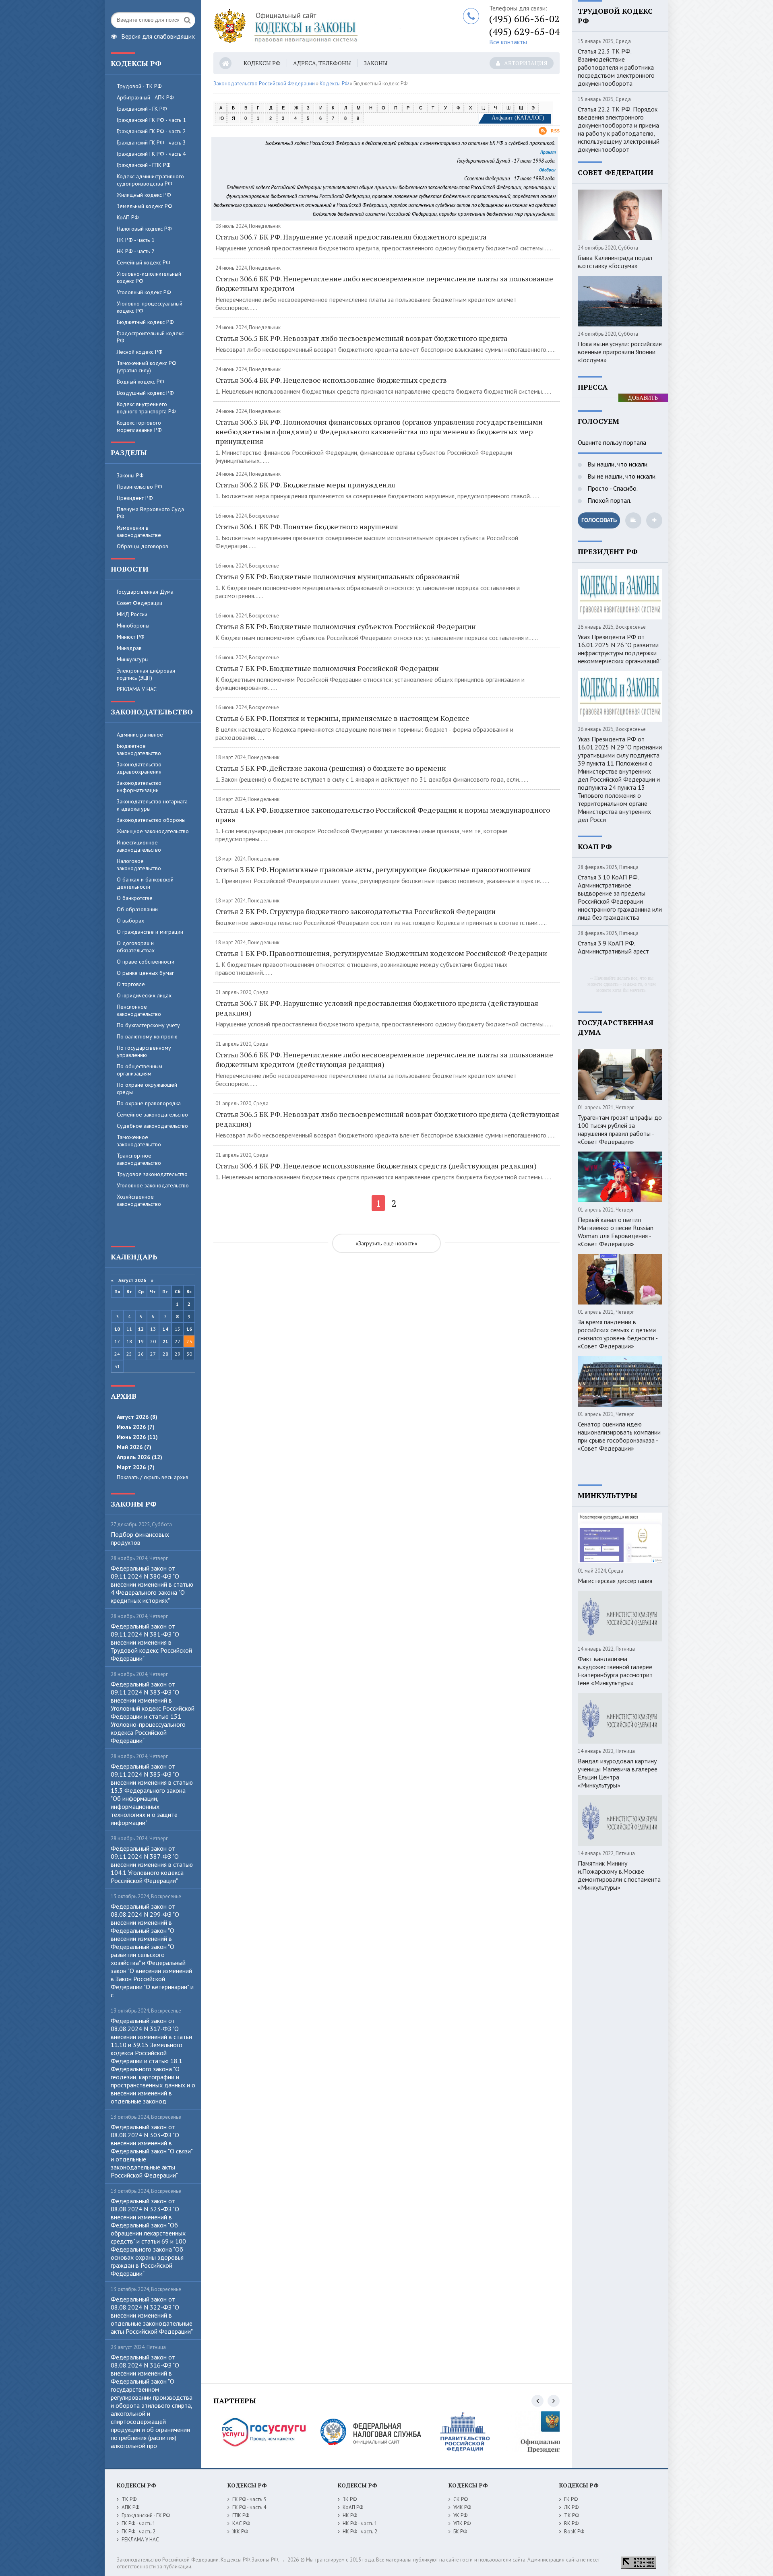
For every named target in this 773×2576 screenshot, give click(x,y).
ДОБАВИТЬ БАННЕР (643, 398)
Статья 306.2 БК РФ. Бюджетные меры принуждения (305, 485)
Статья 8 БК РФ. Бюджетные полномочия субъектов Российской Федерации (346, 626)
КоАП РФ (128, 217)
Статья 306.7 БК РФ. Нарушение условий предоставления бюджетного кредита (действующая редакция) (377, 1008)
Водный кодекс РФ (141, 382)
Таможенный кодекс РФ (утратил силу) (147, 367)
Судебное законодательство (152, 1126)
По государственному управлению (144, 1051)
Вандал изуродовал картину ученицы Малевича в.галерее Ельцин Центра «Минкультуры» (618, 1773)
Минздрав (129, 648)
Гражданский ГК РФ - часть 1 (151, 120)
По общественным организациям (140, 1070)
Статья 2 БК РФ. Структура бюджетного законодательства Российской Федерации (355, 911)
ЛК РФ (571, 2507)
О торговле (131, 984)
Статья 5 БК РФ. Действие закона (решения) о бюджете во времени (331, 768)
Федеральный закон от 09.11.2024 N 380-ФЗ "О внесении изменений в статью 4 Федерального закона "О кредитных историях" (152, 1584)
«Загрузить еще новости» (386, 1243)
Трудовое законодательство (152, 1174)
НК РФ (350, 2515)
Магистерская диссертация (615, 1581)
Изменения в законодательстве (139, 531)
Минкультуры (133, 659)
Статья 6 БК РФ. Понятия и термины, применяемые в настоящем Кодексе (342, 718)
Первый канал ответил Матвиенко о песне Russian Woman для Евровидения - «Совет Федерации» (616, 1232)
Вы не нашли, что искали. (621, 476)
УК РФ (460, 2515)
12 (141, 1329)
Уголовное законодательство (153, 1185)
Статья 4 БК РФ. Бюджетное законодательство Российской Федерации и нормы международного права (383, 815)
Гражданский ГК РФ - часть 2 (151, 131)
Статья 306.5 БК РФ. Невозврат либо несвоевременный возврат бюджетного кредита (361, 338)
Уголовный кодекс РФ (144, 292)
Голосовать (599, 520)
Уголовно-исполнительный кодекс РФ (149, 277)
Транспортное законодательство (139, 1159)
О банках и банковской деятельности (145, 883)
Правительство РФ (140, 487)
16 (189, 1329)
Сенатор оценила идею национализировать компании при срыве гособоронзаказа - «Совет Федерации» (619, 1436)
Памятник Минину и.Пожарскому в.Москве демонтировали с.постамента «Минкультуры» (619, 1875)
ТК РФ (129, 2499)
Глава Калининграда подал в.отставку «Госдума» (615, 262)
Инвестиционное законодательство (139, 846)
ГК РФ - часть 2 (138, 2532)
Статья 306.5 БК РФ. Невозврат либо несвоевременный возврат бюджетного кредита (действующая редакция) (387, 1119)
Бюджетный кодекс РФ (145, 322)
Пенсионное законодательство (139, 1010)
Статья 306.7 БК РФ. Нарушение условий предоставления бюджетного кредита (351, 237)
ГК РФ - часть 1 (138, 2523)
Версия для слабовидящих (158, 35)
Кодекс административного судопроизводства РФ (150, 180)
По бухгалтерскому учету (148, 1025)
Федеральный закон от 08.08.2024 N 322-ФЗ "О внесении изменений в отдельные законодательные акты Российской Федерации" (152, 2315)
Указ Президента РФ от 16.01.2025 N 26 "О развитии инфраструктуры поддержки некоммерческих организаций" (620, 649)
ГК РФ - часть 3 (249, 2499)
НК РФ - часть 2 (136, 251)
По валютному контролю (147, 1036)
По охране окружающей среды (147, 1088)
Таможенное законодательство (139, 1141)
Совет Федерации (140, 603)
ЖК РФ (240, 2532)
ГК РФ (571, 2499)
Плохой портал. (609, 500)
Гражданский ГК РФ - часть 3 (151, 142)
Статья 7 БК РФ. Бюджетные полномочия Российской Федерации (327, 668)
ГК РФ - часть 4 (249, 2507)
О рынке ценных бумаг (145, 973)
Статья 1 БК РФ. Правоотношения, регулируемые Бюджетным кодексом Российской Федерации (381, 953)
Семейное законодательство (152, 1115)
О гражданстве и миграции (150, 932)
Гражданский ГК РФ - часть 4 (151, 154)
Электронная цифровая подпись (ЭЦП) (146, 674)
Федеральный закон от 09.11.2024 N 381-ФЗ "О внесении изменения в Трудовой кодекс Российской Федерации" (151, 1642)
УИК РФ (462, 2507)
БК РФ (460, 2532)
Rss (555, 131)
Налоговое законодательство (139, 865)
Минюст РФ (131, 637)
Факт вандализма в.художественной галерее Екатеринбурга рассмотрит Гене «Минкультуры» (615, 1671)
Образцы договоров (143, 546)
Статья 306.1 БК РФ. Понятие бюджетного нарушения (307, 526)
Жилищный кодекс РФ (144, 195)
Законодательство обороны (151, 820)
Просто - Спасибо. (612, 488)
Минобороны (133, 625)
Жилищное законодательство (153, 831)
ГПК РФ (241, 2515)
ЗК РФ (350, 2499)
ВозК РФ (574, 2532)
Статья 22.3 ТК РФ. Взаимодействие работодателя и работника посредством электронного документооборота (616, 67)
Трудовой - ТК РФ (139, 86)
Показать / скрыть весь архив (153, 1477)
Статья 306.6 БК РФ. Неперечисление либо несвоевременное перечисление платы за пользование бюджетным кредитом (384, 283)
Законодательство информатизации (139, 786)
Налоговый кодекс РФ (144, 229)
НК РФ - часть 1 (136, 240)
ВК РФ (571, 2523)
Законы (376, 63)
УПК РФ (462, 2523)
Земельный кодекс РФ (145, 206)
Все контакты (508, 42)
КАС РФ (241, 2523)
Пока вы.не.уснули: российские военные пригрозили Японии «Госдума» (620, 352)
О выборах (130, 921)
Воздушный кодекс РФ (145, 393)
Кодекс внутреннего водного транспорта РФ (146, 408)
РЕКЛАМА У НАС (137, 689)
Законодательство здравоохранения (139, 768)
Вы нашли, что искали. (617, 464)
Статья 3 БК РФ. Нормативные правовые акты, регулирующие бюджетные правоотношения (373, 869)
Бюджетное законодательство (139, 749)
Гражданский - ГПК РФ (144, 165)
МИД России (132, 614)
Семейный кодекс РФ (144, 262)
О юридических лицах (144, 995)
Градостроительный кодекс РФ (150, 337)
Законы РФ (130, 475)
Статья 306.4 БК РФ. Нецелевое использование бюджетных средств (331, 380)
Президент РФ (135, 498)
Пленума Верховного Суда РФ (150, 513)
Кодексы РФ (262, 63)
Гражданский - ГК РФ (142, 109)
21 (165, 1341)
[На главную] (314, 26)
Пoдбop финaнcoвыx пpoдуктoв (140, 1538)
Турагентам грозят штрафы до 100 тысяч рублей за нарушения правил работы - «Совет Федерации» (620, 1129)
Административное (140, 735)
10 (117, 1329)
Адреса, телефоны (322, 63)
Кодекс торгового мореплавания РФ (139, 426)
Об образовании (137, 909)
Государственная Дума (145, 592)
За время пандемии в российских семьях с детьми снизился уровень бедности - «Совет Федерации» (618, 1334)
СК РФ (461, 2499)
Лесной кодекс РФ (140, 352)
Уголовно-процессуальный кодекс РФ (150, 307)
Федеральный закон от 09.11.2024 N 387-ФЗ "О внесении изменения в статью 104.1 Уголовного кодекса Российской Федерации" (152, 1864)
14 (165, 1329)
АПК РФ (130, 2507)
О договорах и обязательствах (136, 947)
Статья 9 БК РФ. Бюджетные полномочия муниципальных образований (338, 576)
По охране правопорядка (149, 1103)
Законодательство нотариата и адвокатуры (152, 805)
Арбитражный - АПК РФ (145, 97)
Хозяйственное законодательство (139, 1200)
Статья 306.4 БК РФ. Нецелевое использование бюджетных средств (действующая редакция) (376, 1166)
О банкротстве (135, 898)
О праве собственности (146, 962)
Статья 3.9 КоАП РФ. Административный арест (613, 947)
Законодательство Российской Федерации (264, 84)
